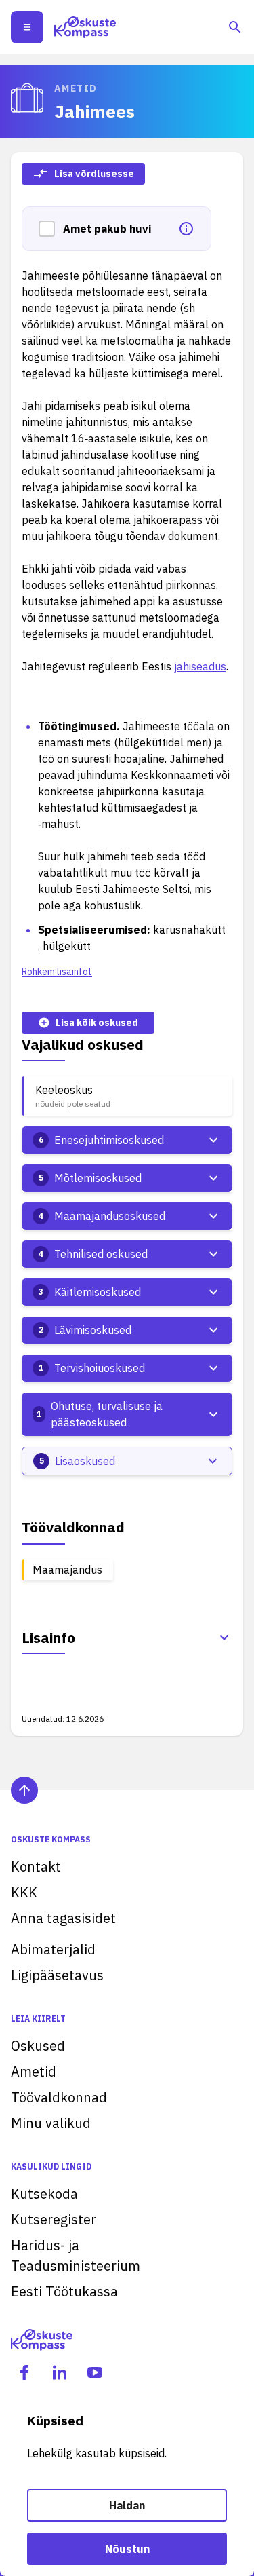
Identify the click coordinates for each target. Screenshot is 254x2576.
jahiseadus (200, 666)
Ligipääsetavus (57, 1975)
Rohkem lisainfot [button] (57, 972)
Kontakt (36, 1867)
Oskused (38, 2046)
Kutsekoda (44, 2194)
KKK (24, 1892)
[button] (51, 229)
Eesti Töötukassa (64, 2291)
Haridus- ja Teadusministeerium (76, 2255)
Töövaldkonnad (59, 2097)
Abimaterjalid (53, 1949)
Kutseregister (54, 2219)
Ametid (34, 2071)
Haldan (127, 2505)
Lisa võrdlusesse (94, 174)
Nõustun (127, 2549)
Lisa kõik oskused (97, 1023)
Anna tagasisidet (63, 1918)
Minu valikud (51, 2123)
